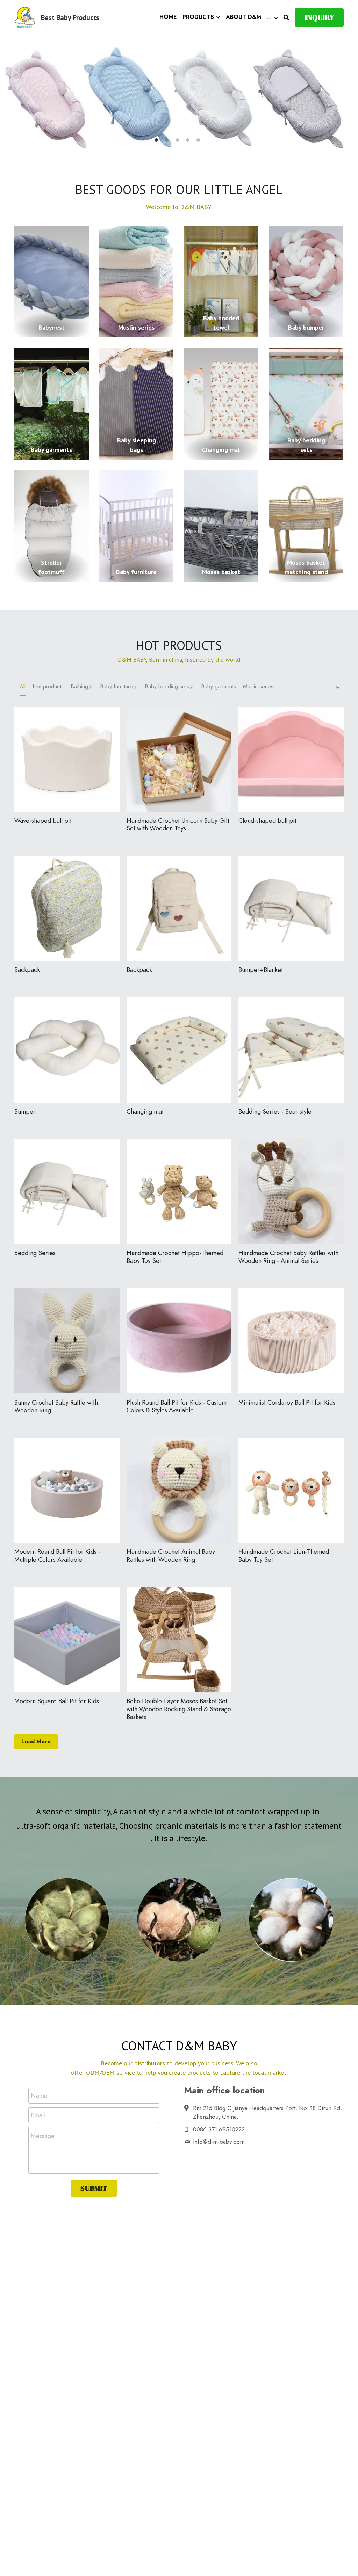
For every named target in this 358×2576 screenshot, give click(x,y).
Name (39, 2096)
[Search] (286, 18)
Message (43, 2136)
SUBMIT (94, 2188)
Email (38, 2115)
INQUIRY (319, 17)
